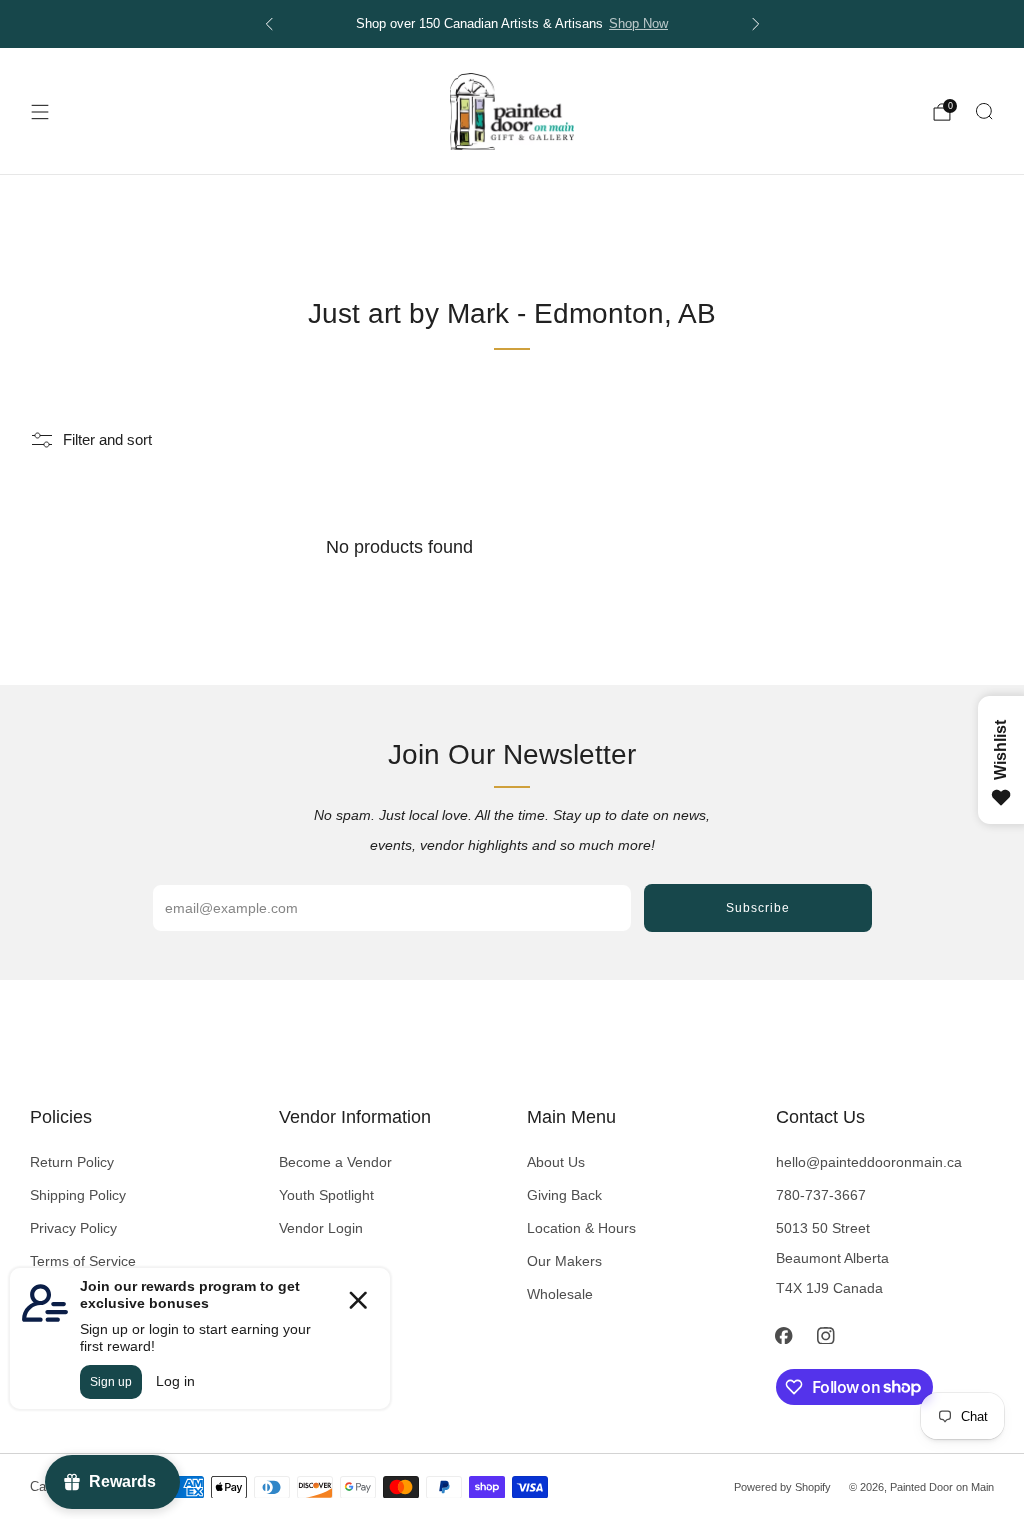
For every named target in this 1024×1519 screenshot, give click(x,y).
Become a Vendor (335, 1162)
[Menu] (40, 112)
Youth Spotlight (326, 1195)
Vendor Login (321, 1228)
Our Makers (564, 1261)
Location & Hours (581, 1228)
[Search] (984, 111)
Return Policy (72, 1162)
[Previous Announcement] (269, 24)
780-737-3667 (821, 1195)
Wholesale (560, 1294)
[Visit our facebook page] (784, 1336)
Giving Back (564, 1195)
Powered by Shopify (782, 1487)
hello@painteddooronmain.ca (869, 1162)
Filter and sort (107, 440)
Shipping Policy (78, 1195)
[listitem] (512, 24)
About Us (556, 1162)
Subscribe (758, 908)
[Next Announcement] (756, 24)
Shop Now (638, 24)
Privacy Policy (73, 1228)
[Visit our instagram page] (826, 1336)
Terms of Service (83, 1261)
